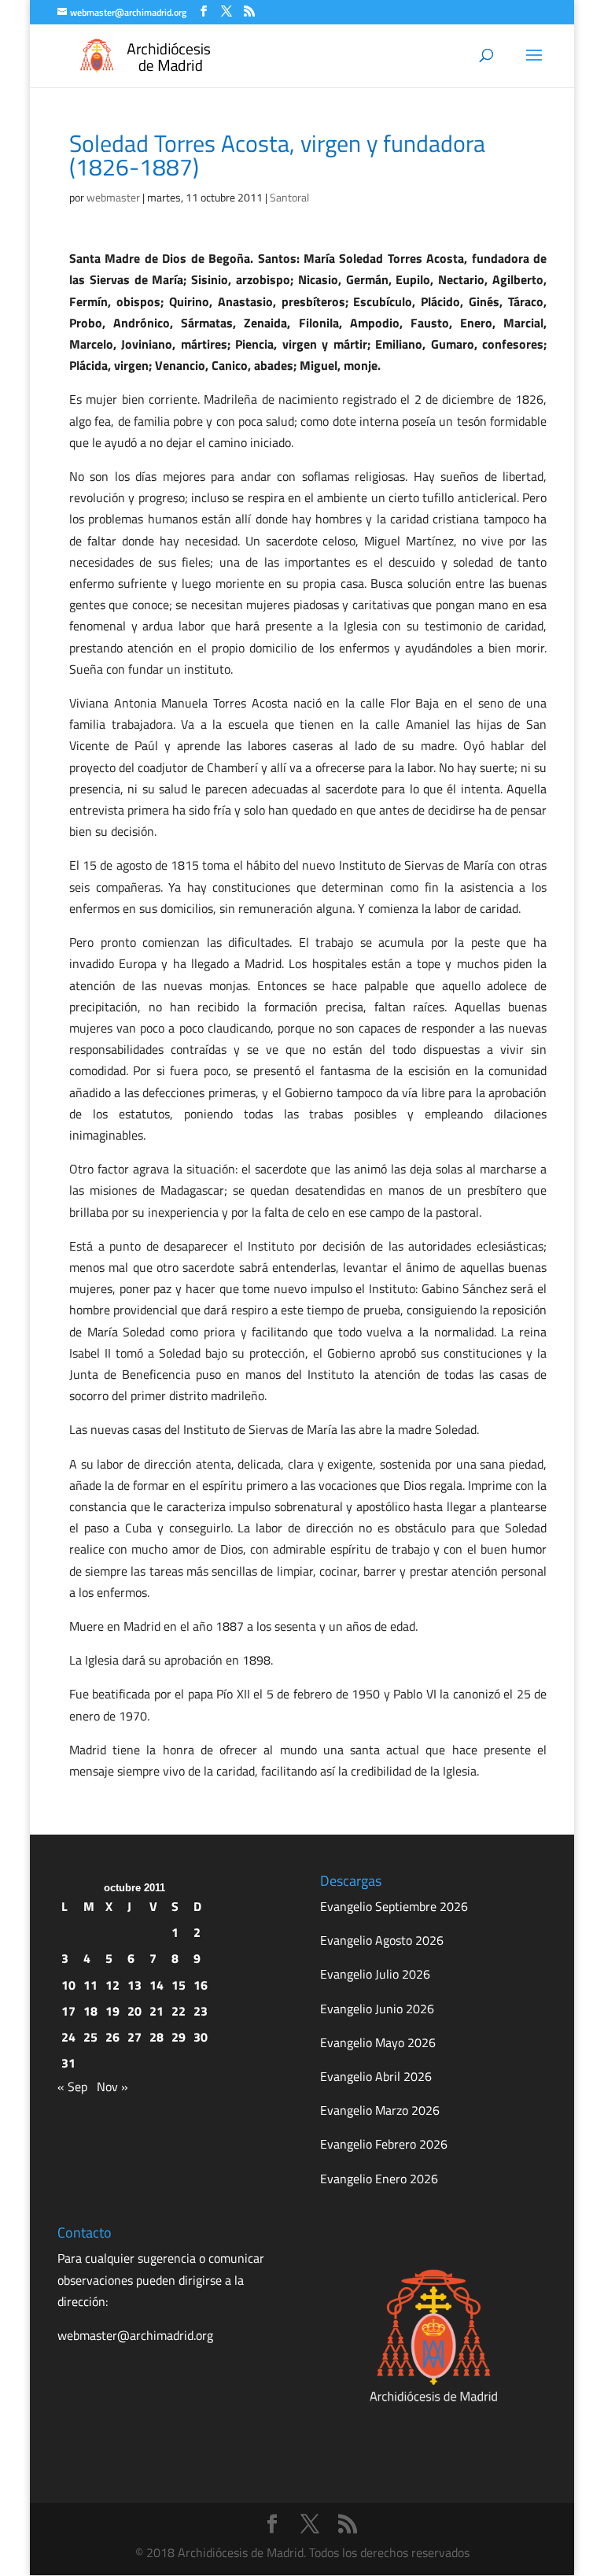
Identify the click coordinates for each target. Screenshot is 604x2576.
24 (68, 2037)
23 (201, 2011)
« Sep (72, 2086)
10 (68, 1985)
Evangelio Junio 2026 (377, 2009)
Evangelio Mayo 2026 (378, 2042)
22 (179, 2011)
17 (68, 2011)
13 (134, 1985)
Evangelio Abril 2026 (376, 2076)
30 (201, 2037)
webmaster (113, 197)
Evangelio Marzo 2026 (380, 2110)
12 (112, 1985)
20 (134, 2011)
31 (68, 2063)
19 (112, 2011)
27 (134, 2037)
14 (157, 1985)
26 (112, 2037)
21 (157, 2011)
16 (201, 1985)
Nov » (112, 2086)
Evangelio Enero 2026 (379, 2179)
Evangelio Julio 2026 (375, 1974)
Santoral (289, 197)
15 (179, 1985)
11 (90, 1985)
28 (157, 2037)
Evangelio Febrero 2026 (384, 2144)
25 (90, 2037)
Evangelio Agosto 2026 (382, 1940)
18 (90, 2011)
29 (179, 2037)
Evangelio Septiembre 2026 (394, 1906)
